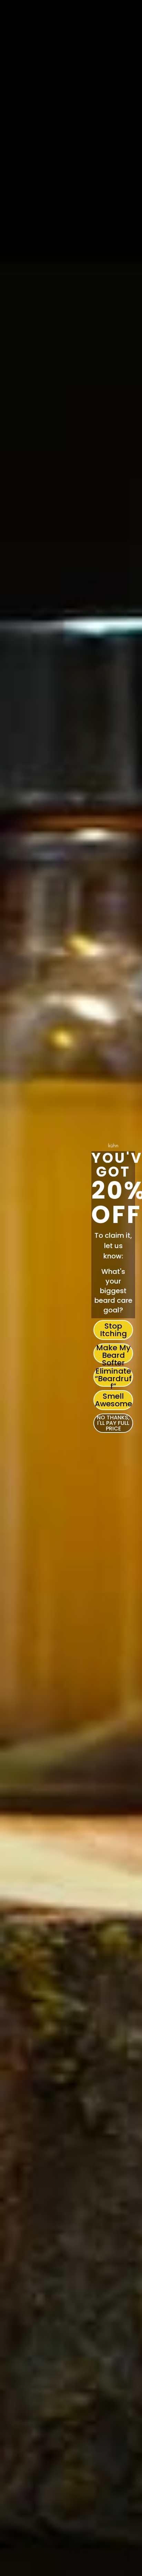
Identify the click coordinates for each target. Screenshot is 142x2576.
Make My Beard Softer (113, 1353)
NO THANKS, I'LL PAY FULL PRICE (113, 1423)
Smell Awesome (113, 1400)
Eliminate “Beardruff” (113, 1377)
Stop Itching (113, 1330)
